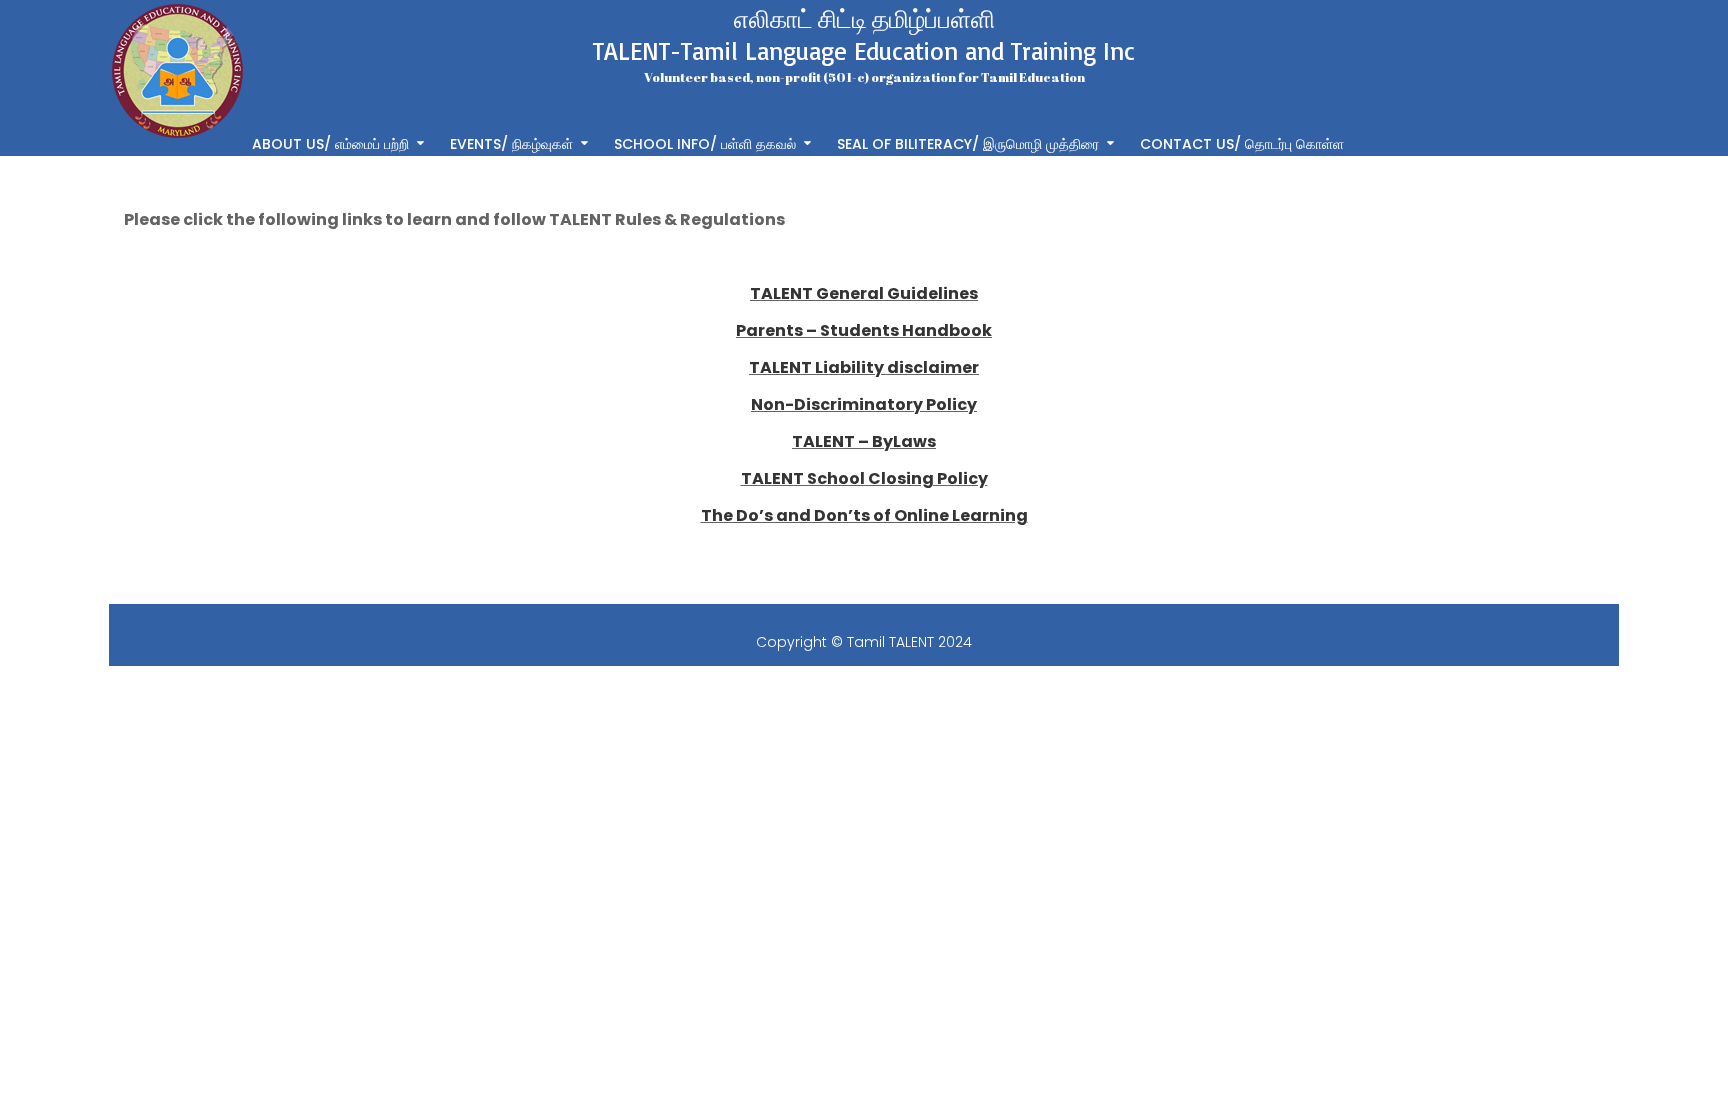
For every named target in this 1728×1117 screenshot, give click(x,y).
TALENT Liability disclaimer (864, 367)
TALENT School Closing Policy (864, 478)
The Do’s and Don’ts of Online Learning (864, 515)
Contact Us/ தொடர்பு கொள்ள (1242, 142)
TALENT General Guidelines (864, 293)
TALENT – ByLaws (864, 441)
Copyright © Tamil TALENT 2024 (864, 642)
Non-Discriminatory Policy (864, 404)
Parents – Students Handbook (864, 330)
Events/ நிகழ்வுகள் (511, 142)
